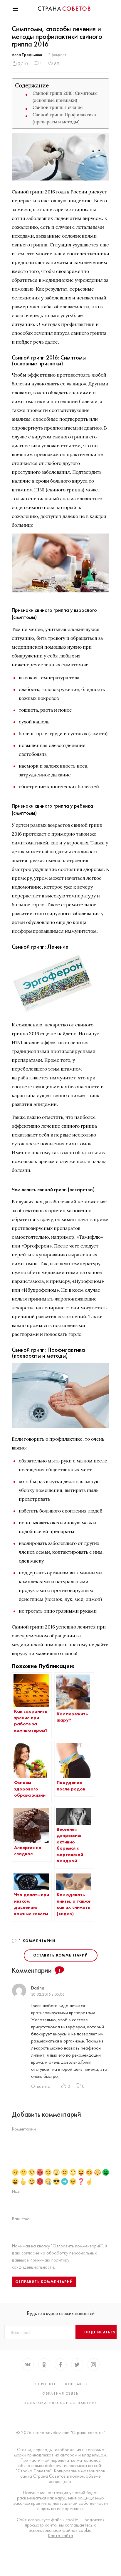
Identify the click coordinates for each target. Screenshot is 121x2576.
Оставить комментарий (61, 1955)
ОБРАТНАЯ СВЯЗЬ (60, 2393)
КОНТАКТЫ (77, 2384)
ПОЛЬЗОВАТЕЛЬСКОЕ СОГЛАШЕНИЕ (60, 2403)
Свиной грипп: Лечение (58, 107)
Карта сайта (60, 2536)
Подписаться (100, 2332)
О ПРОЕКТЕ (45, 2384)
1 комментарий (37, 1941)
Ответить (41, 2086)
